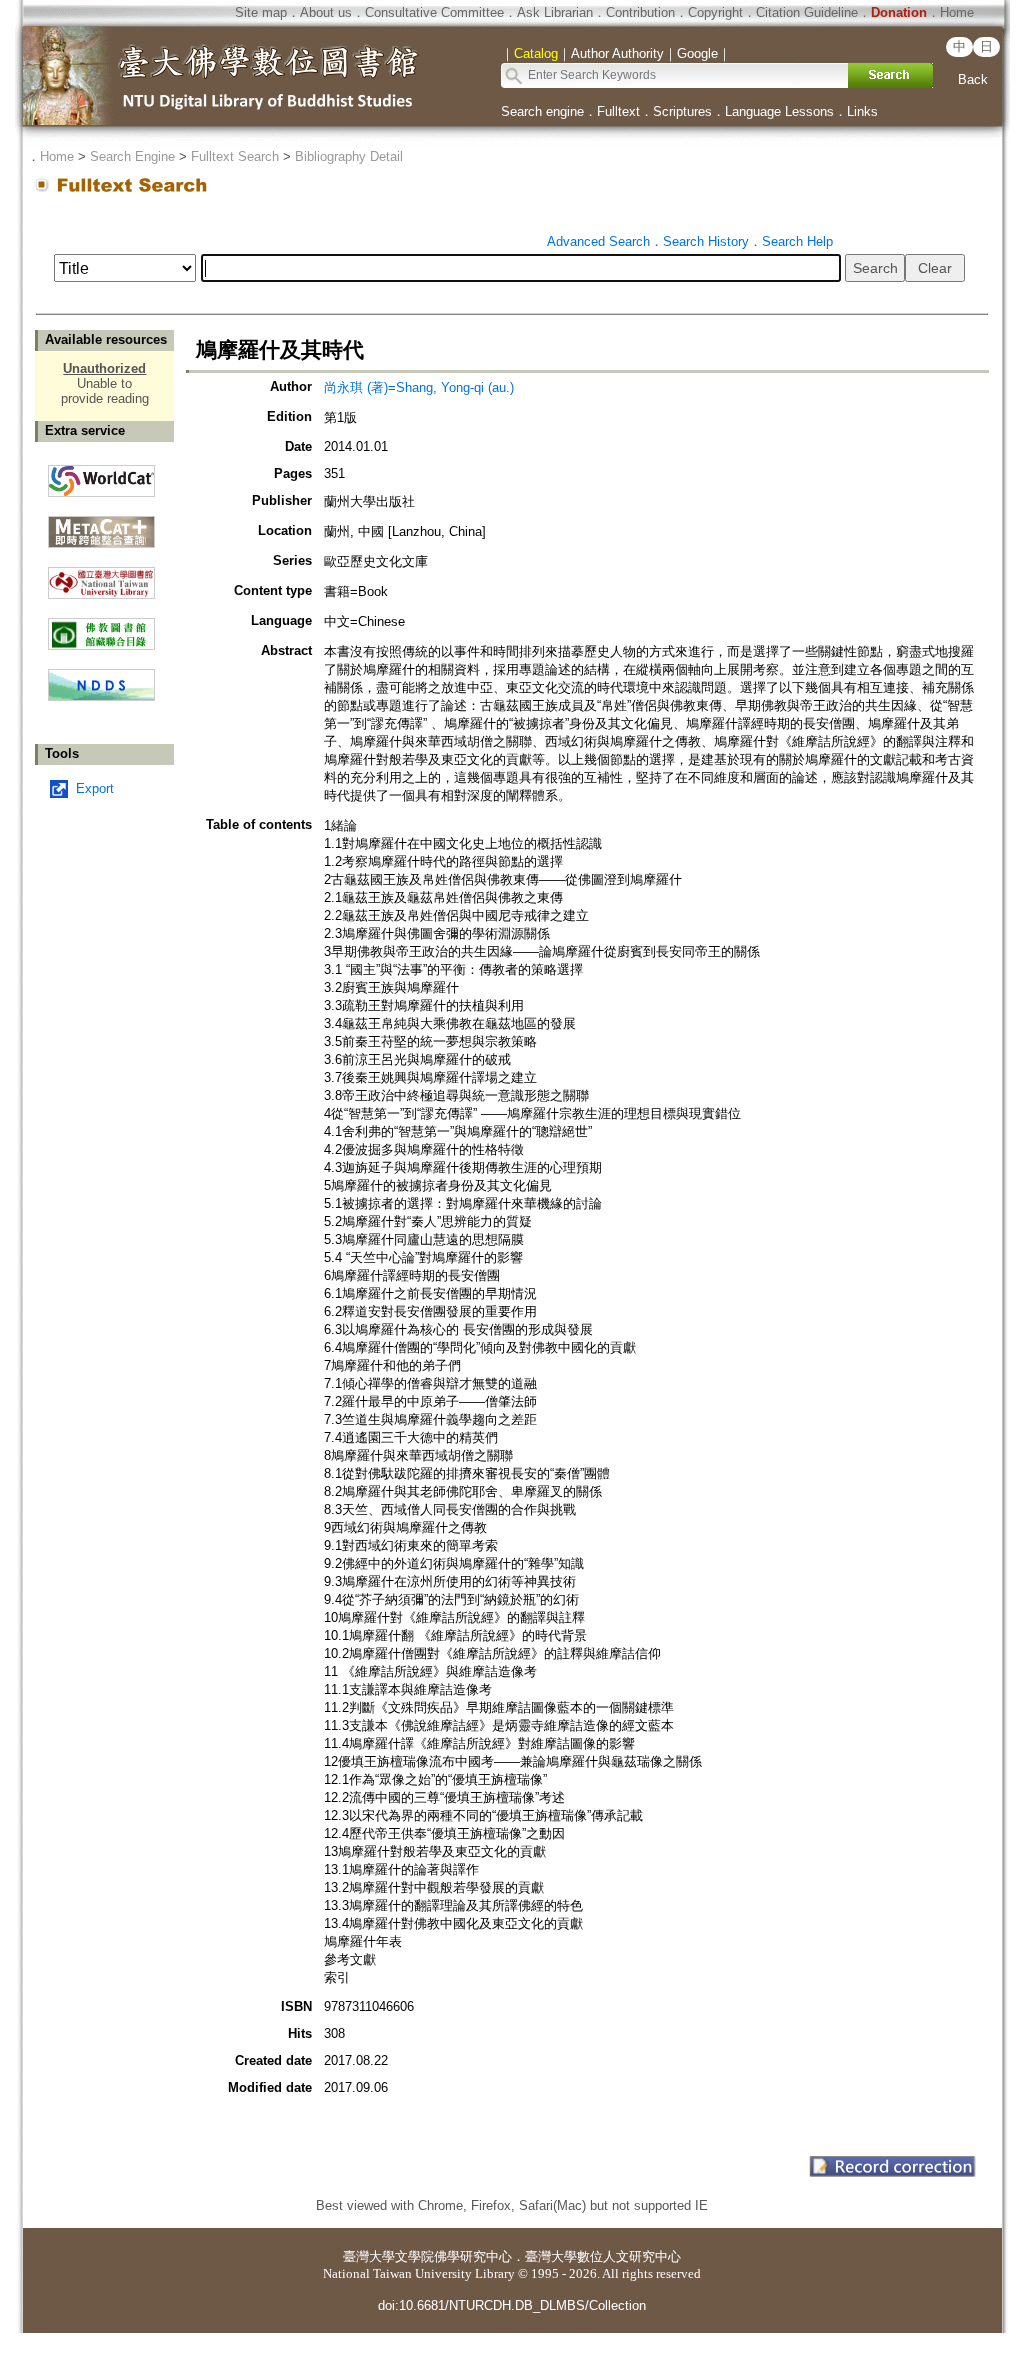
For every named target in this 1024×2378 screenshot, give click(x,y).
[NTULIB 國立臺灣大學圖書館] (101, 575)
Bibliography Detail (349, 156)
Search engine (542, 111)
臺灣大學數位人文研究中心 (603, 2256)
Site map (261, 12)
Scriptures (682, 111)
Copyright (715, 12)
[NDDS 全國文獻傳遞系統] (101, 696)
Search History (706, 241)
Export (95, 788)
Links (862, 111)
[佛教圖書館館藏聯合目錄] (101, 626)
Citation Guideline (807, 12)
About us (326, 12)
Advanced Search (598, 241)
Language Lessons (779, 111)
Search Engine (132, 156)
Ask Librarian (555, 12)
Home (957, 12)
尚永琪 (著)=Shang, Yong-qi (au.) (419, 387)
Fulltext (618, 111)
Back (973, 79)
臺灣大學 (369, 2256)
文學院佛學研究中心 (453, 2256)
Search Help (797, 241)
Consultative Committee (434, 12)
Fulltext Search (235, 156)
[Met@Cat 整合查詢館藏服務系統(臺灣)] (101, 524)
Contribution (640, 12)
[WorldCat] (101, 476)
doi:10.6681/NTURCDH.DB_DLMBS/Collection (512, 2305)
